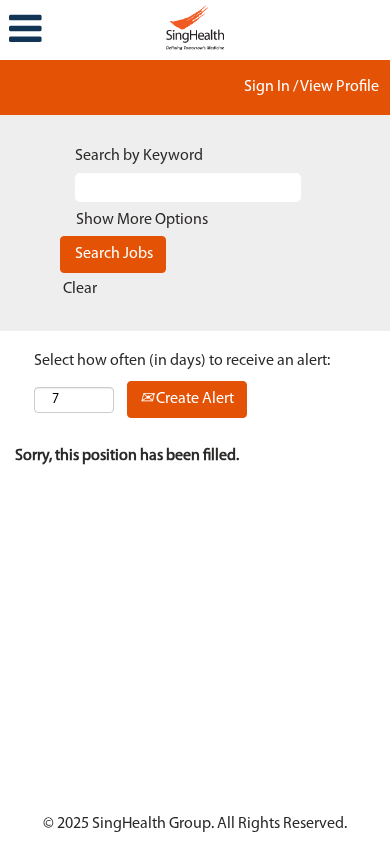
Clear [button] (80, 289)
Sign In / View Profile (311, 87)
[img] (195, 25)
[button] (65, 30)
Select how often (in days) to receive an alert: (182, 361)
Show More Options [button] (142, 220)
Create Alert (193, 399)
